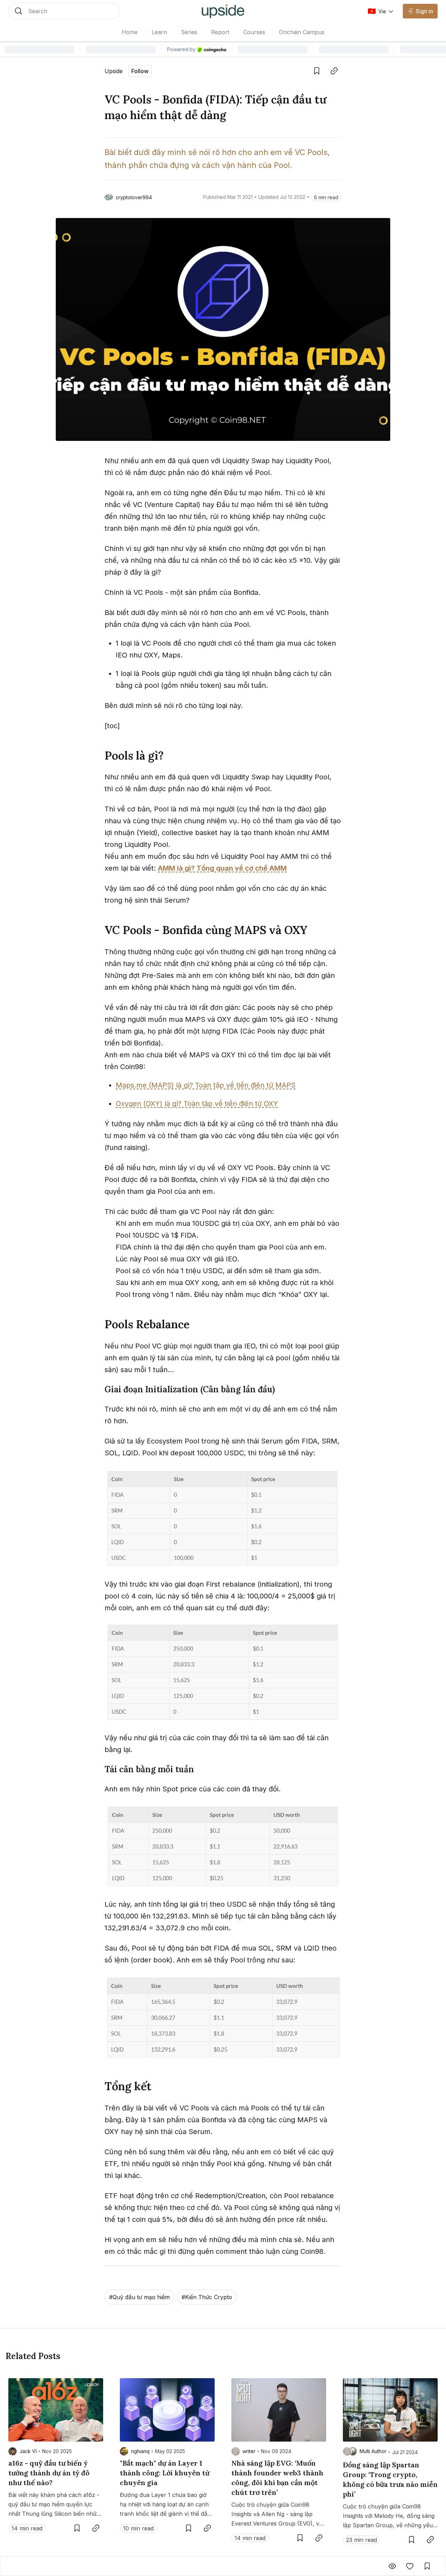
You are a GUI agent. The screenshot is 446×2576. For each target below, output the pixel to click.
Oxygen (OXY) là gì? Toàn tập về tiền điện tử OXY (197, 1104)
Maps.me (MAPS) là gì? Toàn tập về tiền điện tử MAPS (206, 1085)
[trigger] (64, 11)
